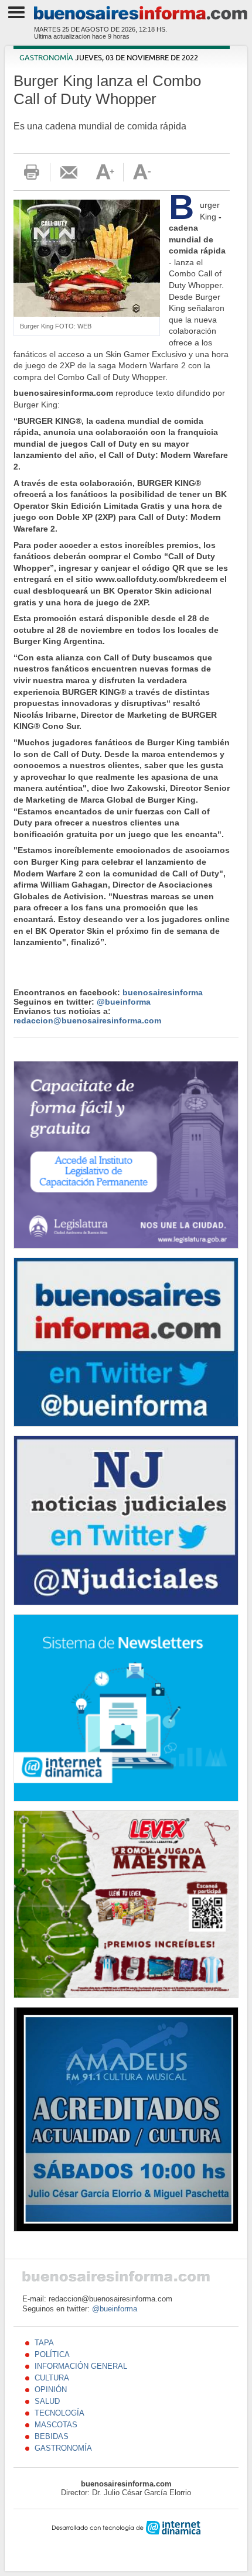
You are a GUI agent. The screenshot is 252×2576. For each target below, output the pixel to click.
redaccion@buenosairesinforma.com (87, 1020)
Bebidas (52, 2436)
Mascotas (56, 2425)
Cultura (52, 2378)
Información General (81, 2366)
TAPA (44, 2343)
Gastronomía (46, 58)
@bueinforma (124, 1002)
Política (52, 2354)
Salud (47, 2401)
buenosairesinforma (163, 992)
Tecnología (59, 2413)
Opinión (51, 2390)
